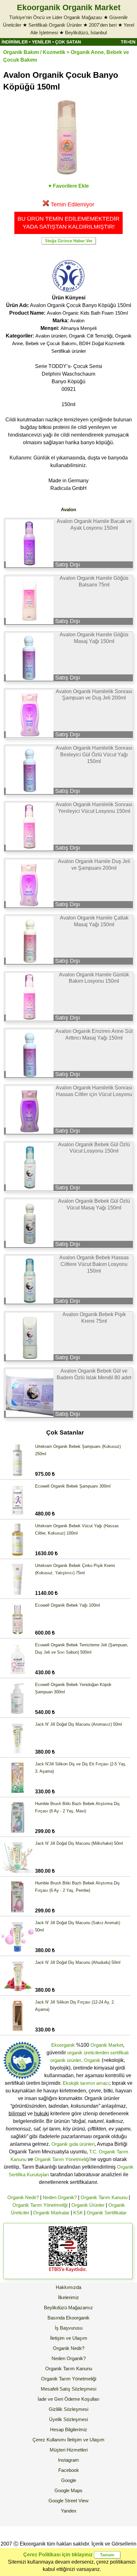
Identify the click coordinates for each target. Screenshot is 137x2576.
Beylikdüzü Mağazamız (68, 2308)
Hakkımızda (68, 2287)
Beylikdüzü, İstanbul (86, 33)
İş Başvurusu (69, 2328)
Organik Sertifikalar (107, 2213)
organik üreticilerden (88, 2053)
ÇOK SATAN (68, 42)
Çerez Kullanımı (49, 2440)
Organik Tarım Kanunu (104, 2197)
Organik (92, 2060)
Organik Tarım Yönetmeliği (62, 2159)
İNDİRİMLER (15, 42)
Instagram (68, 2460)
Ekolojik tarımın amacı (86, 2083)
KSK (78, 2213)
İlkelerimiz (68, 2297)
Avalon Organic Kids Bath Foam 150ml (87, 313)
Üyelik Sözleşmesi (68, 2419)
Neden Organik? (60, 2197)
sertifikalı (119, 2053)
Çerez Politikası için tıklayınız (58, 2555)
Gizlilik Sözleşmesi (68, 2409)
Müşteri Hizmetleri (69, 2450)
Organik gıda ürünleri (73, 2144)
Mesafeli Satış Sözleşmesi (68, 2389)
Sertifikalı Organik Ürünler (55, 25)
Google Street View (68, 2501)
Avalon (77, 321)
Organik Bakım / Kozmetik (34, 52)
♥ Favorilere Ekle (69, 186)
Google (69, 2480)
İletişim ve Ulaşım (69, 2338)
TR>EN (128, 42)
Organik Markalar (51, 2213)
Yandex (69, 2511)
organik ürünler (66, 2060)
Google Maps (68, 2490)
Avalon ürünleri (51, 336)
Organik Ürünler (88, 2205)
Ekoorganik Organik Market (69, 7)
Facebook (69, 2470)
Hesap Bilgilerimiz (69, 2429)
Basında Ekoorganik (68, 2318)
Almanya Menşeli (79, 328)
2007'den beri (103, 25)
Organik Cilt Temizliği (91, 336)
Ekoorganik (63, 2045)
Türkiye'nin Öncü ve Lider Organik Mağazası (56, 17)
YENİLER (41, 42)
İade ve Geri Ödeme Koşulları (68, 2399)
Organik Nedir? (23, 2197)
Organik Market (107, 2045)
